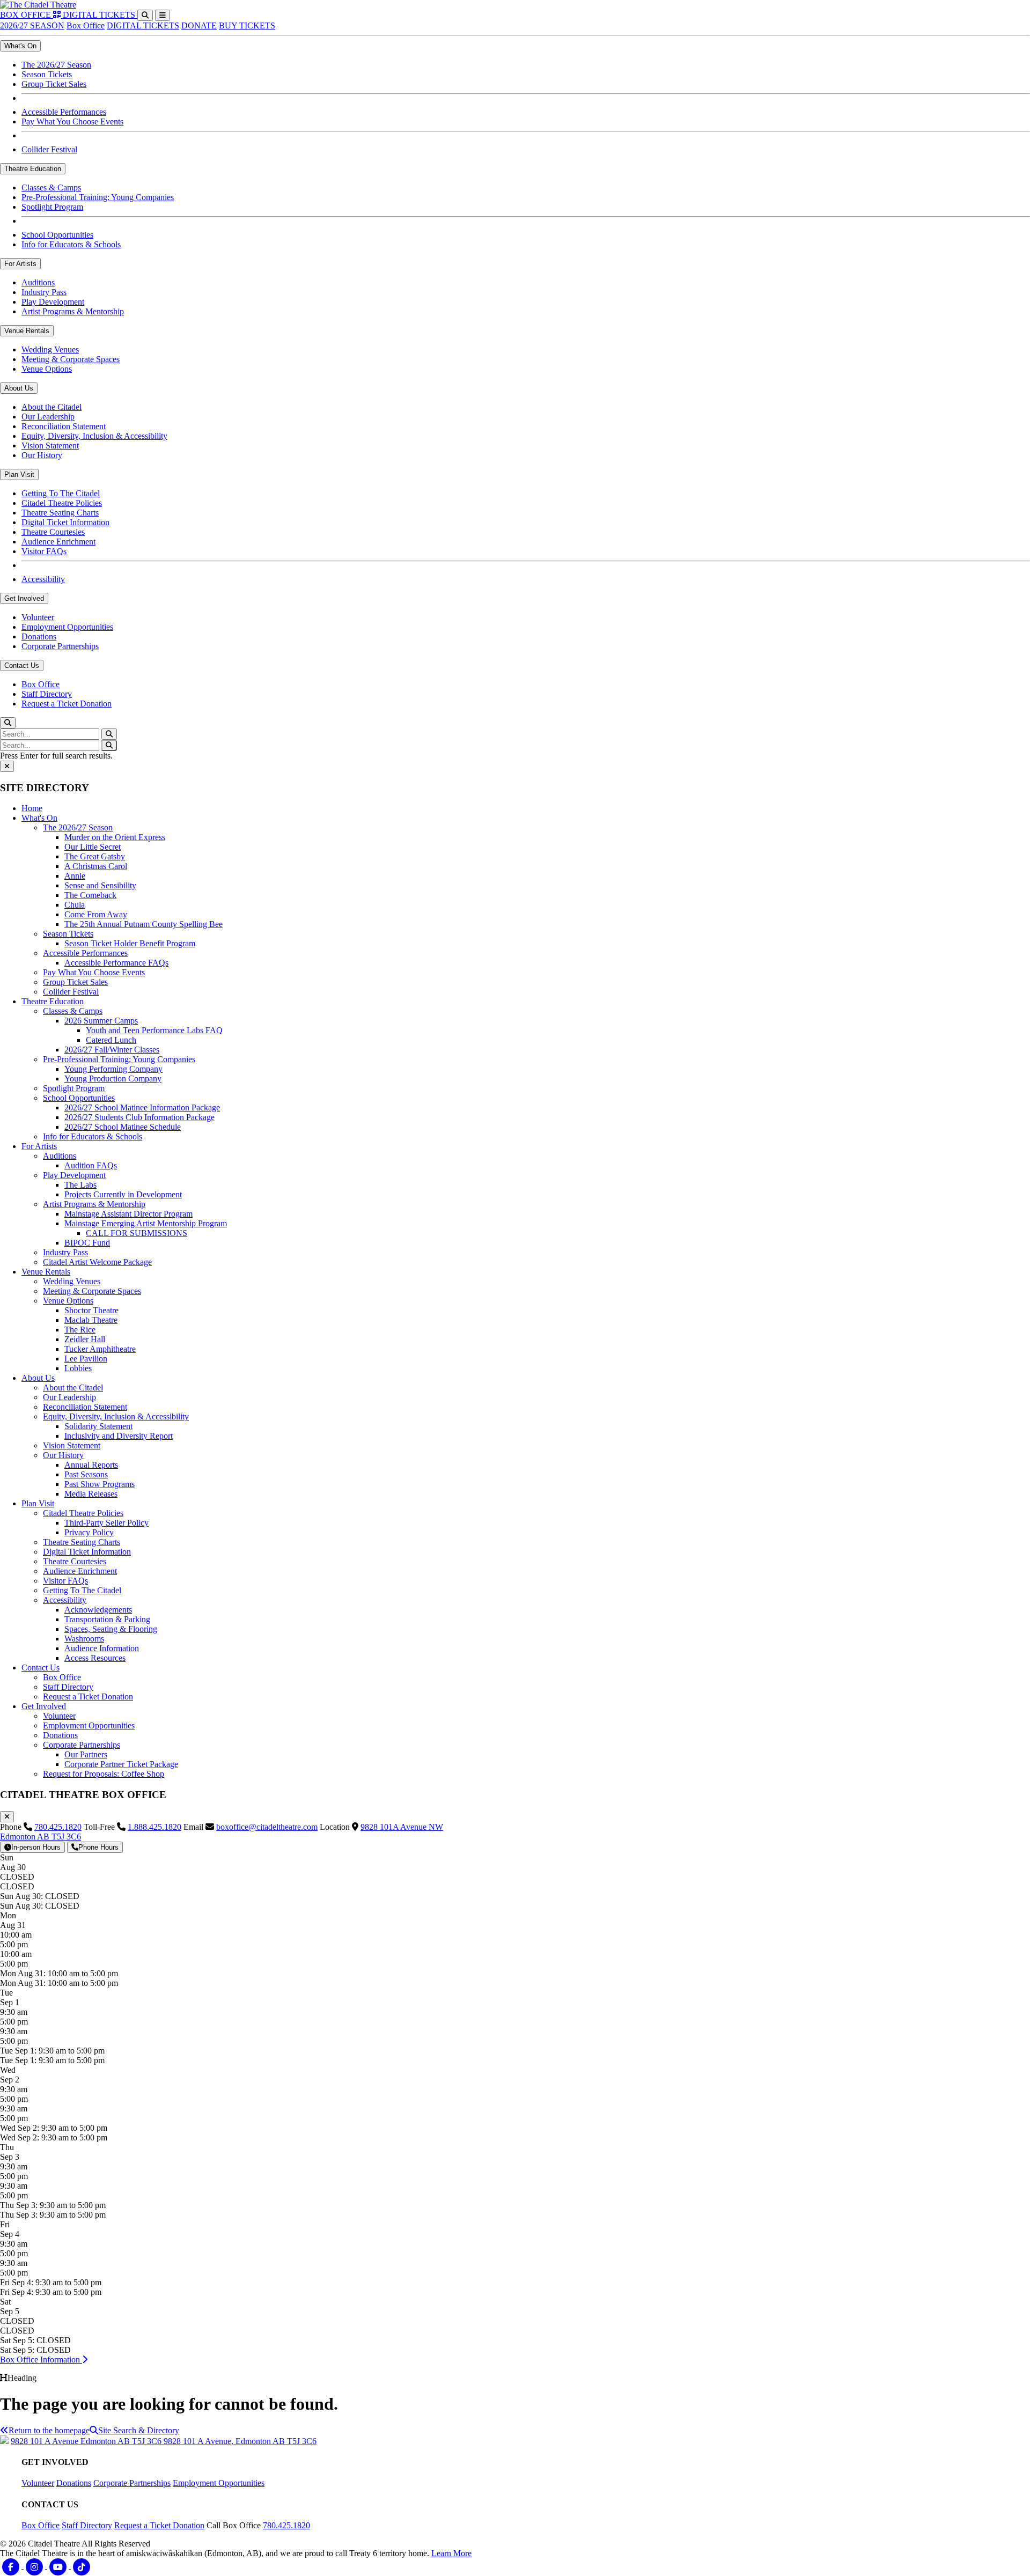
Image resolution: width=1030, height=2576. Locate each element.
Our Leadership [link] (48, 417)
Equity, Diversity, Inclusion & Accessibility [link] (94, 436)
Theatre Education (53, 1001)
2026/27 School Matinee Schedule (123, 1127)
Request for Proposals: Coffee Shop (104, 1774)
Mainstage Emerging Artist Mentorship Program (146, 1223)
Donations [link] (39, 636)
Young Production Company (113, 1079)
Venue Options (68, 1301)
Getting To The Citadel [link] (61, 493)
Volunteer (59, 1716)
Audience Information (102, 1648)
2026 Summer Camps (101, 1021)
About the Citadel (73, 1388)
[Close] (7, 766)
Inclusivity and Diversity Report (119, 1436)
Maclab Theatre (91, 1320)
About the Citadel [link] (51, 407)
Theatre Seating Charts (82, 1542)
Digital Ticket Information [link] (65, 522)
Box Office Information (41, 2360)
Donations (60, 1735)
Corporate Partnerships (82, 1745)
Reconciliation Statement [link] (64, 426)
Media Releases (91, 1494)
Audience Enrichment (80, 1571)
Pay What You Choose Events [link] (72, 122)
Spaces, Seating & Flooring (111, 1629)
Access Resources (95, 1658)
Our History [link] (42, 455)
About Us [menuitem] (19, 388)
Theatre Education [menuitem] (33, 169)
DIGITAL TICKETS (143, 25)
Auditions (60, 1156)
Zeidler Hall (85, 1339)
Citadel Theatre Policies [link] (62, 503)
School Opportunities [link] (57, 235)
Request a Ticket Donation (88, 1697)
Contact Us (41, 1668)
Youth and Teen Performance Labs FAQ (154, 1030)
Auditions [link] (38, 282)
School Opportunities (79, 1098)
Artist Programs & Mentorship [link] (73, 311)
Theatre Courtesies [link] (53, 532)
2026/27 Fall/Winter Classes (112, 1050)
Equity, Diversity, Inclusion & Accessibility (116, 1416)
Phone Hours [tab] (98, 1847)
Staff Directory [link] (47, 694)
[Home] (38, 5)
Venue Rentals (46, 1272)
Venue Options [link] (47, 369)
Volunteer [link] (38, 617)
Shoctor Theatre (91, 1310)
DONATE (199, 25)
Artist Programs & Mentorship (94, 1204)
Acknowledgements (98, 1610)
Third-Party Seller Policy (106, 1523)
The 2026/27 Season (78, 827)
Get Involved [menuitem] (24, 598)
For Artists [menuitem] (20, 264)
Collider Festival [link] (49, 149)
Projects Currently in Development (123, 1194)
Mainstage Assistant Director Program (128, 1214)
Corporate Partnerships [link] (60, 646)
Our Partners (86, 1754)
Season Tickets (68, 934)
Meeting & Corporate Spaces (92, 1291)
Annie (75, 876)
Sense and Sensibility (100, 885)
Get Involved (44, 1706)
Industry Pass (65, 1252)
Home (32, 808)
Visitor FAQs (65, 1581)
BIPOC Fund (87, 1243)
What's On (39, 818)
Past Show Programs (100, 1484)
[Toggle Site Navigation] (163, 15)
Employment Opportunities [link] (67, 627)
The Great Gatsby (95, 856)
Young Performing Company (113, 1069)
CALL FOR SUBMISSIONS (137, 1233)
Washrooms (84, 1639)
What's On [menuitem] (20, 46)
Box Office (86, 25)
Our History (63, 1455)
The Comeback (90, 895)
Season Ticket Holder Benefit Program (130, 943)
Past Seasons (86, 1474)
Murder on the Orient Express (115, 837)
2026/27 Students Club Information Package (139, 1117)
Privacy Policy (89, 1532)
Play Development (74, 1175)
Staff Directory (68, 1687)
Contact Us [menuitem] (22, 665)
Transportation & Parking (107, 1619)
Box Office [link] (41, 684)
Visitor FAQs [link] (44, 551)
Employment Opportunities (89, 1725)
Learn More (451, 2553)
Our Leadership (69, 1397)
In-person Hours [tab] (36, 1847)
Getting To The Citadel (82, 1590)
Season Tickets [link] (47, 74)
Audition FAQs (91, 1165)
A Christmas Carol (96, 866)
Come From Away (96, 914)
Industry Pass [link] (44, 292)
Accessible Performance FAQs (116, 963)
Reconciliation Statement (85, 1407)
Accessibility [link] (43, 579)
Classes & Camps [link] (51, 187)
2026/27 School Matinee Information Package (142, 1107)
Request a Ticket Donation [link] (67, 704)
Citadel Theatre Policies (83, 1513)
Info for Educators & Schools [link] (71, 244)
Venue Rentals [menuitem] (27, 331)
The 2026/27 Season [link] (56, 65)
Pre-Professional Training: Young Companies (119, 1059)
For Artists (39, 1146)
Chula (75, 905)
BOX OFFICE (27, 15)
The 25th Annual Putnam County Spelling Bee (144, 924)
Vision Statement (72, 1445)
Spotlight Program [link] (52, 207)
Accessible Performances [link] (64, 112)
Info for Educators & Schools (93, 1136)
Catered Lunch (111, 1040)
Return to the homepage (49, 2430)
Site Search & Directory (139, 2430)
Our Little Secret (93, 847)
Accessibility (65, 1600)
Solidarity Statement (98, 1426)
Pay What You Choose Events (94, 972)
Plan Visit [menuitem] (19, 474)
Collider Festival (71, 992)
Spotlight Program (74, 1088)
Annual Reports (91, 1465)
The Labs (80, 1185)
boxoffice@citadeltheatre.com (267, 1827)
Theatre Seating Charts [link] (60, 513)
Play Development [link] (53, 302)
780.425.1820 (58, 1827)
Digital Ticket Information (87, 1552)
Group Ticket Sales (75, 982)
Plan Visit (38, 1503)
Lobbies (78, 1368)
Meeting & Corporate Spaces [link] (71, 359)
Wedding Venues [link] (50, 349)
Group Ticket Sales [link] (54, 84)
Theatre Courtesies (75, 1561)
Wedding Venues (72, 1281)
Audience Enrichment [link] (58, 542)
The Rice (80, 1330)
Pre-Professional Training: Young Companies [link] (98, 197)
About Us (38, 1378)
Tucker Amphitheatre (100, 1349)
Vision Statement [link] (50, 446)
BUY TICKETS (247, 25)
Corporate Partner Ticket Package (121, 1764)
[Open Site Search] (145, 15)
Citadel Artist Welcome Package (97, 1262)
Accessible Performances (85, 953)
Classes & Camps (73, 1011)
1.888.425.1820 (154, 1827)
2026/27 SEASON (32, 25)
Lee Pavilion (86, 1359)
